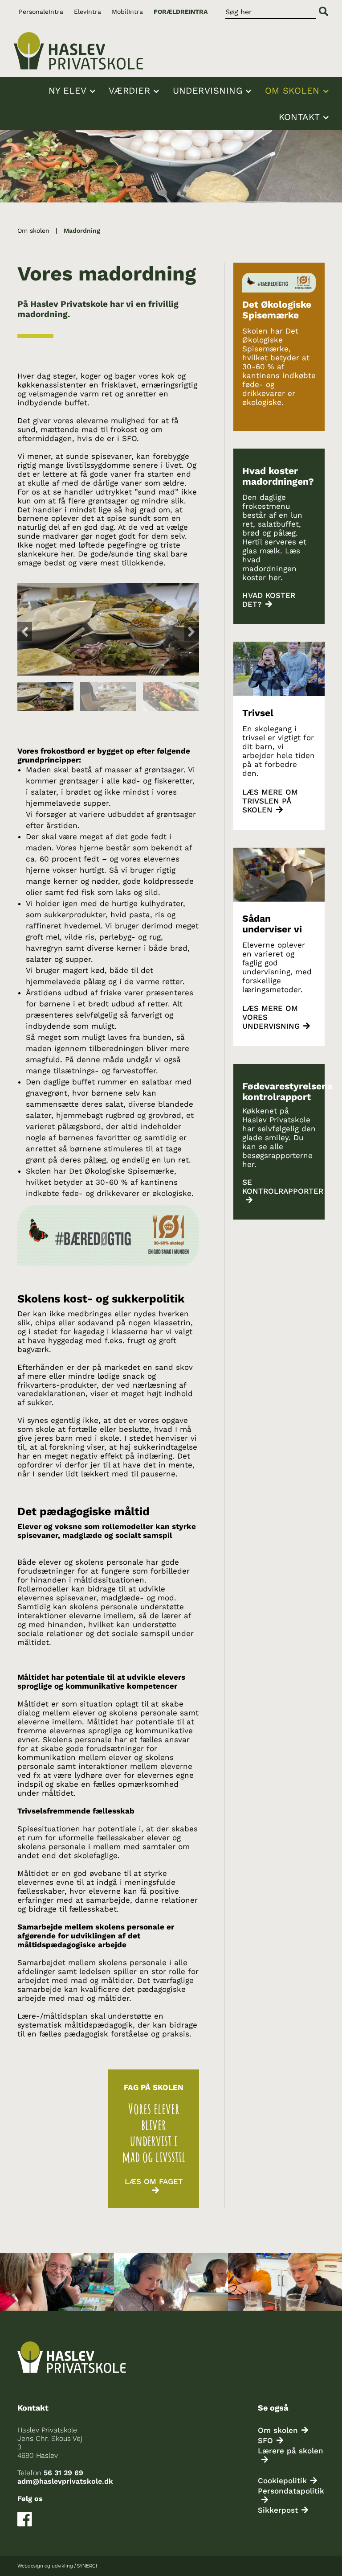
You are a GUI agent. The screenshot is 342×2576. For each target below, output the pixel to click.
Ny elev (69, 91)
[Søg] (324, 12)
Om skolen (294, 91)
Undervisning (210, 91)
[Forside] (78, 51)
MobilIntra (127, 12)
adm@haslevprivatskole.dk (65, 2481)
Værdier (131, 91)
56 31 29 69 (63, 2473)
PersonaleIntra (41, 12)
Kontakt (301, 117)
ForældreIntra (181, 12)
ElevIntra (88, 12)
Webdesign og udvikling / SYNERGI (57, 2566)
